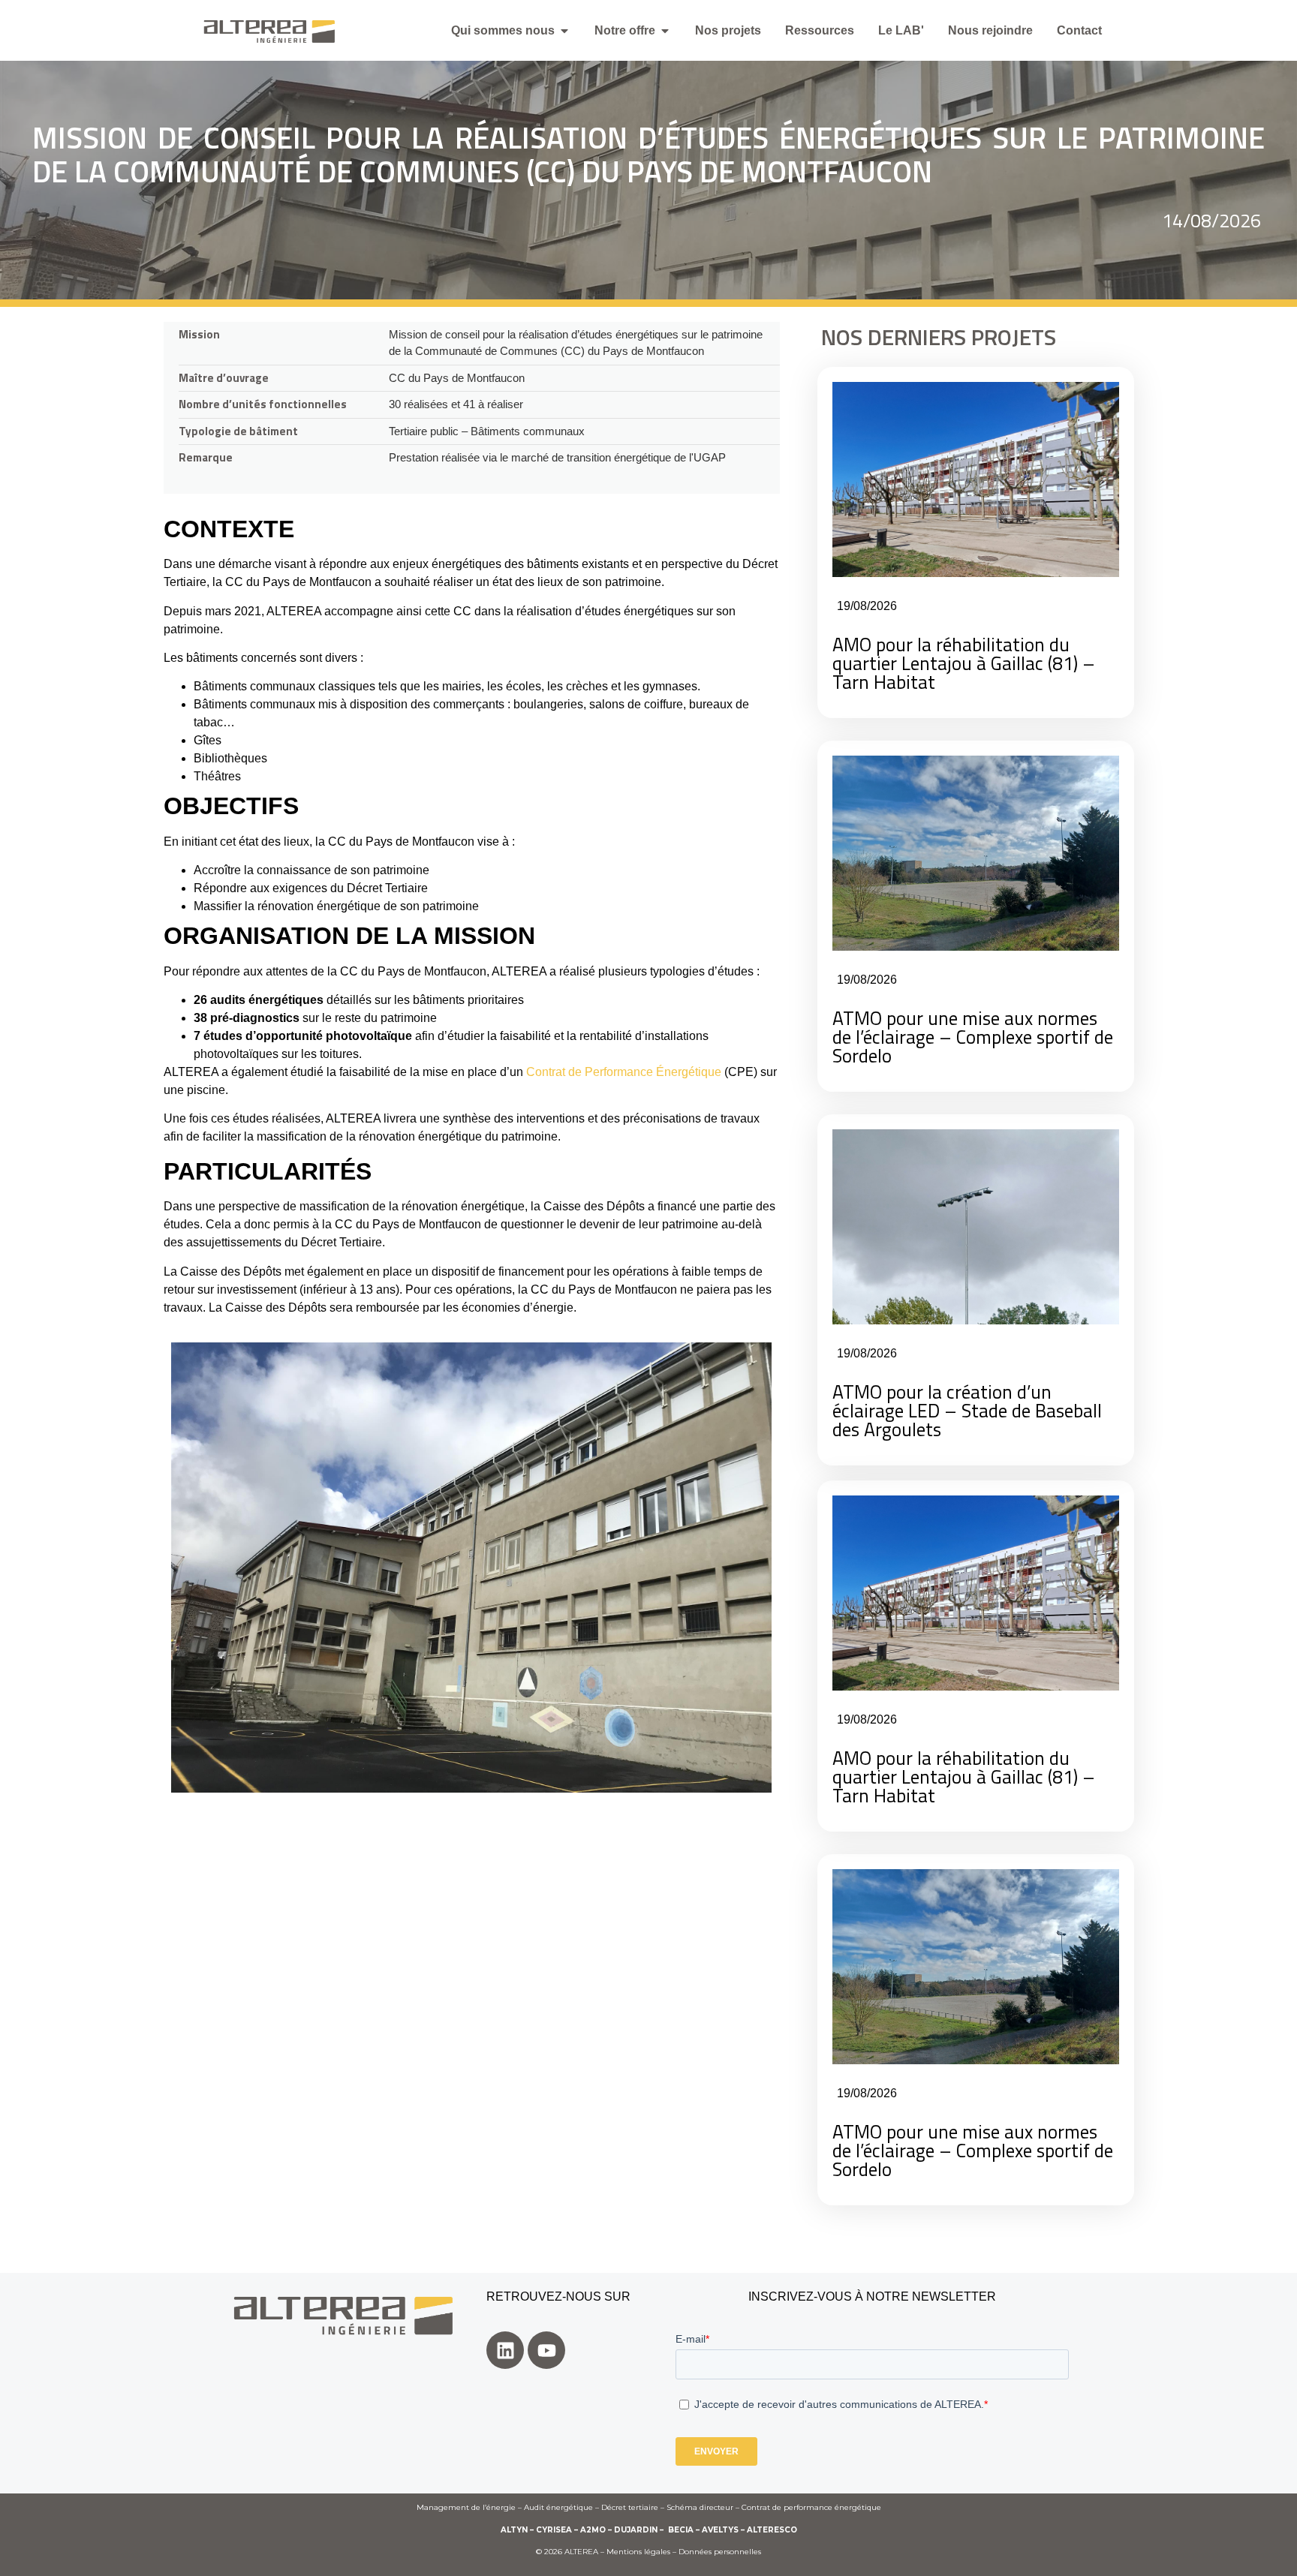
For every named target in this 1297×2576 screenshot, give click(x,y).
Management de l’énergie (466, 2507)
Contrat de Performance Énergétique (624, 1072)
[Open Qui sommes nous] (564, 31)
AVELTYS (720, 2530)
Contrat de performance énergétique (811, 2507)
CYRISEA (554, 2530)
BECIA (681, 2530)
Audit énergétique (558, 2507)
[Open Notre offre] (665, 31)
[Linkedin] (505, 2350)
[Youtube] (546, 2350)
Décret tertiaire (630, 2507)
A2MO (593, 2530)
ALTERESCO (772, 2530)
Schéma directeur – (704, 2507)
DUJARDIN (636, 2530)
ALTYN (514, 2530)
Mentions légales (638, 2552)
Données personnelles (720, 2552)
